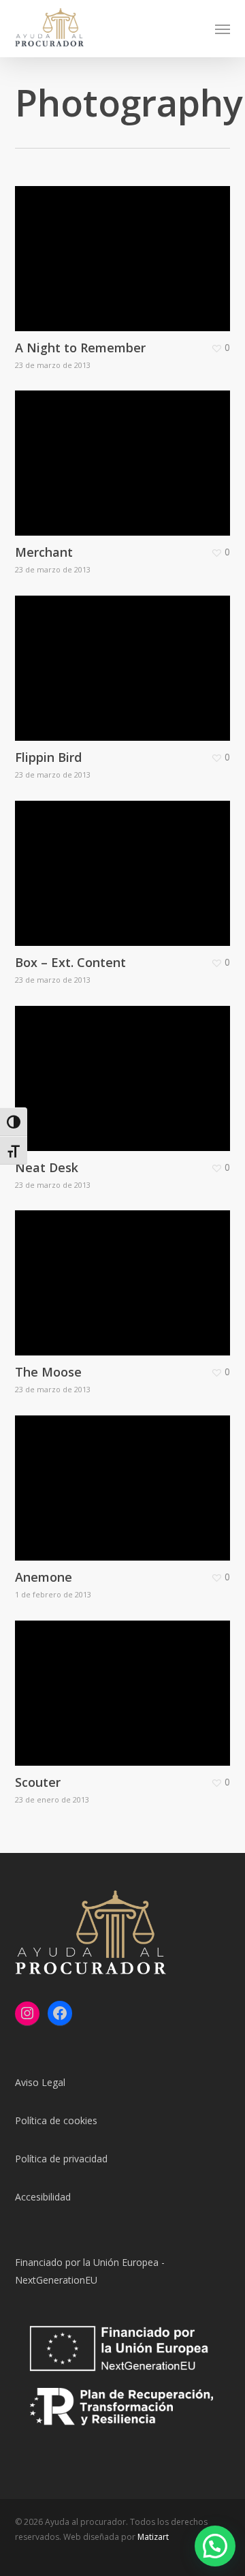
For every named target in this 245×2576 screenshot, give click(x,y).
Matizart (153, 2537)
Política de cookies (56, 2120)
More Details (126, 248)
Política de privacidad (61, 2159)
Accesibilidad (43, 2197)
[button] (223, 29)
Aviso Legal (40, 2082)
